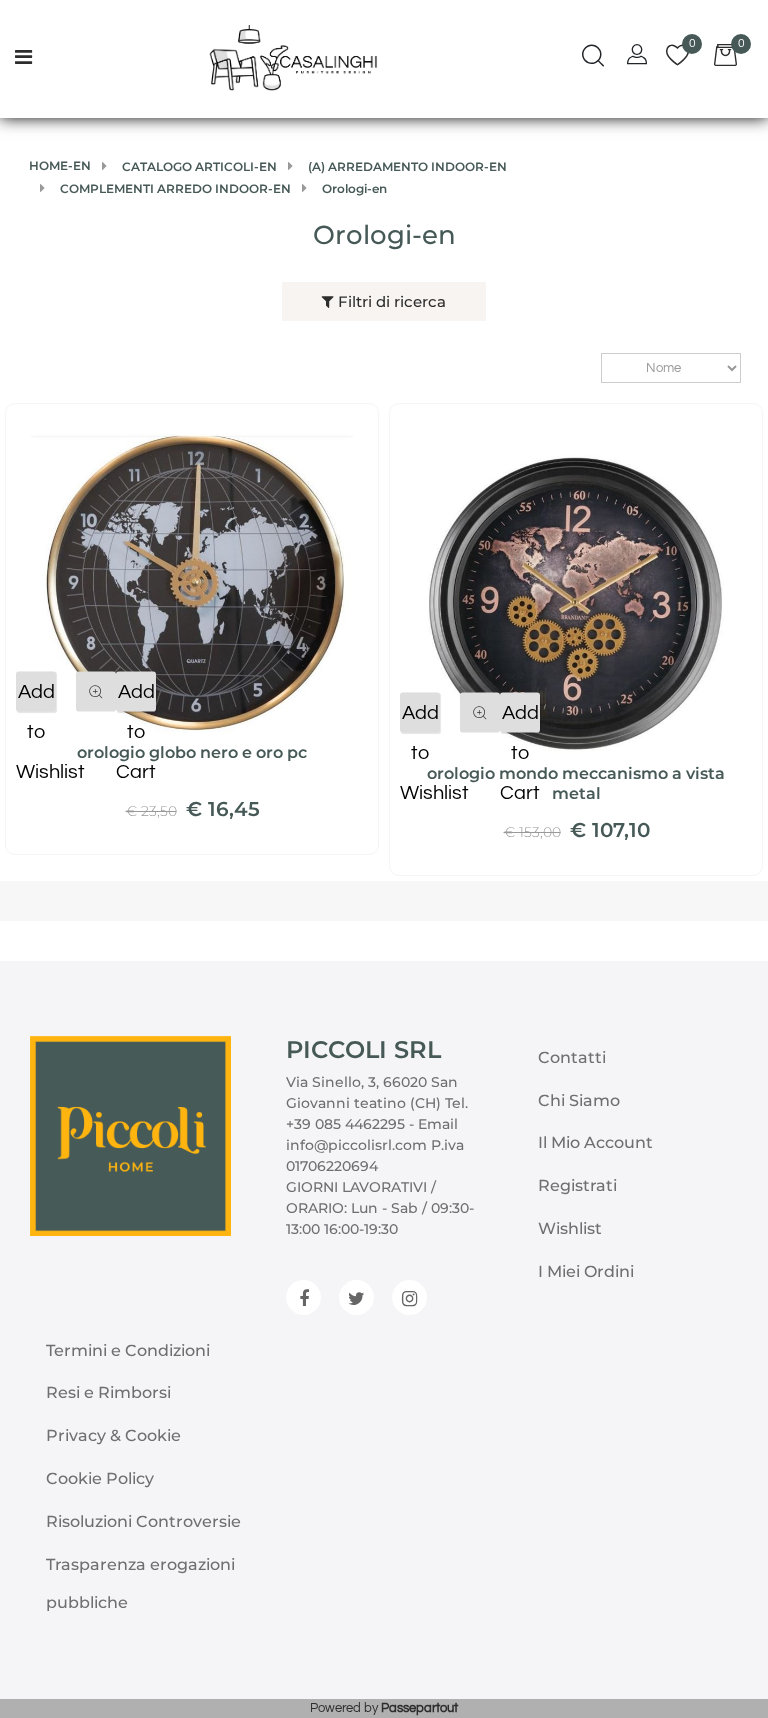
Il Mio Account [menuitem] (595, 1142)
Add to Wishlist (36, 697)
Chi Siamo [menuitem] (579, 1100)
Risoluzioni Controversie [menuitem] (143, 1521)
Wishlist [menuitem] (570, 1228)
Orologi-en (384, 235)
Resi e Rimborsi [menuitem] (108, 1392)
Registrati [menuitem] (577, 1185)
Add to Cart (136, 697)
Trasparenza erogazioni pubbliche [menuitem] (140, 1583)
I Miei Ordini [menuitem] (586, 1271)
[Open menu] (23, 59)
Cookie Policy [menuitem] (100, 1478)
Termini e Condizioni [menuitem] (128, 1350)
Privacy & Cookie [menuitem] (113, 1435)
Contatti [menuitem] (572, 1057)
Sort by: (591, 368)
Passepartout (419, 1708)
